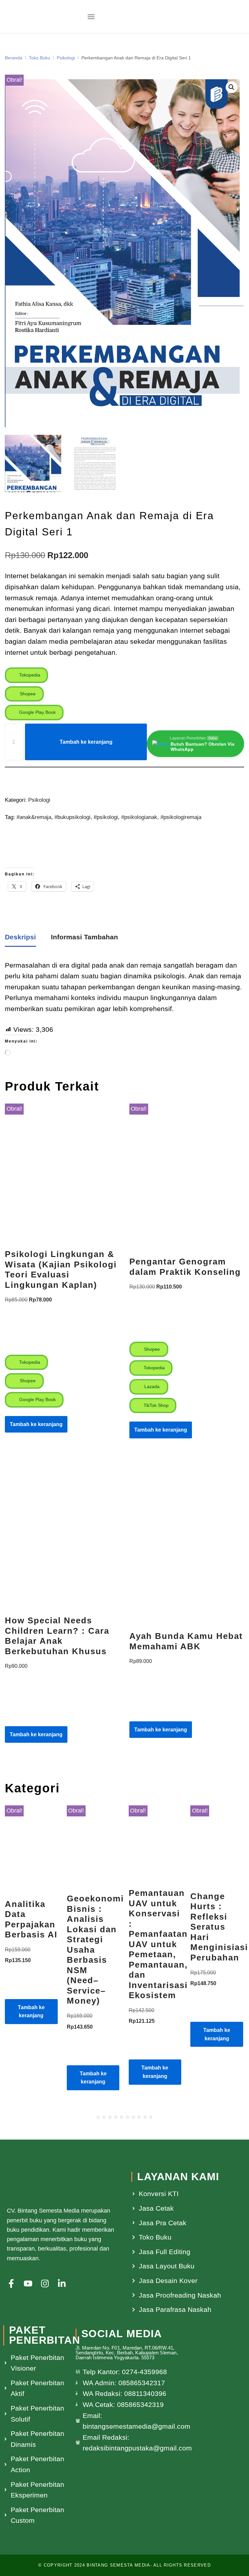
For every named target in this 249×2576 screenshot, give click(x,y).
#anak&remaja (34, 817)
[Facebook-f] (11, 2283)
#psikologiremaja (181, 817)
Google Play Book (37, 712)
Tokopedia (29, 675)
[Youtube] (28, 2283)
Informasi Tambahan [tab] (84, 937)
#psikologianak (139, 817)
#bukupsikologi (72, 817)
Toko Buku (40, 58)
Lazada (151, 1386)
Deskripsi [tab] (20, 937)
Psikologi (66, 58)
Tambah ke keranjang (86, 742)
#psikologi (106, 817)
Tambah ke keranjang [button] (36, 1424)
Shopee (27, 694)
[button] (91, 17)
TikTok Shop (155, 1405)
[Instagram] (45, 2283)
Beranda (14, 58)
